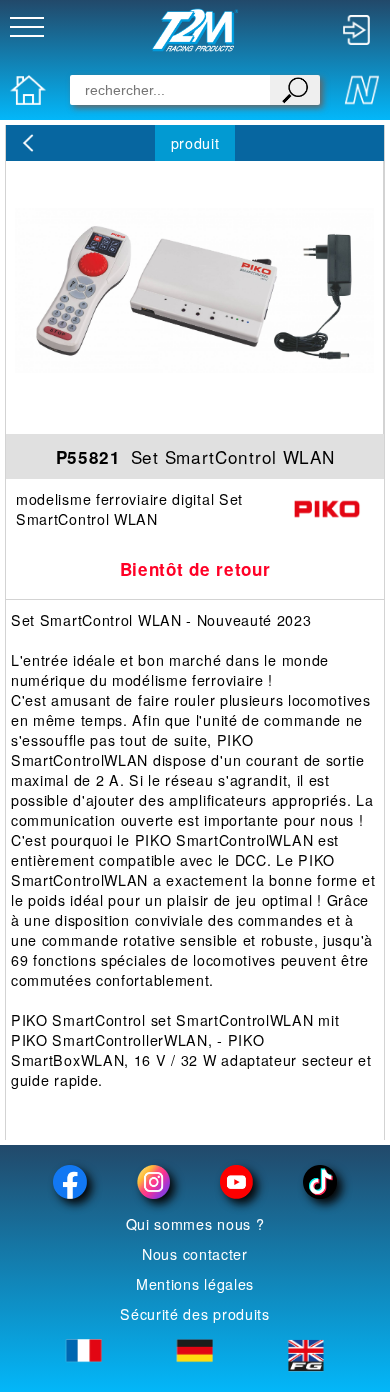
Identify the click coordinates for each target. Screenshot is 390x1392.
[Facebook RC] (70, 1181)
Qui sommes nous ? (195, 1224)
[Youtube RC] (236, 1181)
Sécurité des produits (195, 1314)
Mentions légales (195, 1284)
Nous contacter (195, 1254)
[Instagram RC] (153, 1181)
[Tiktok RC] (319, 1181)
